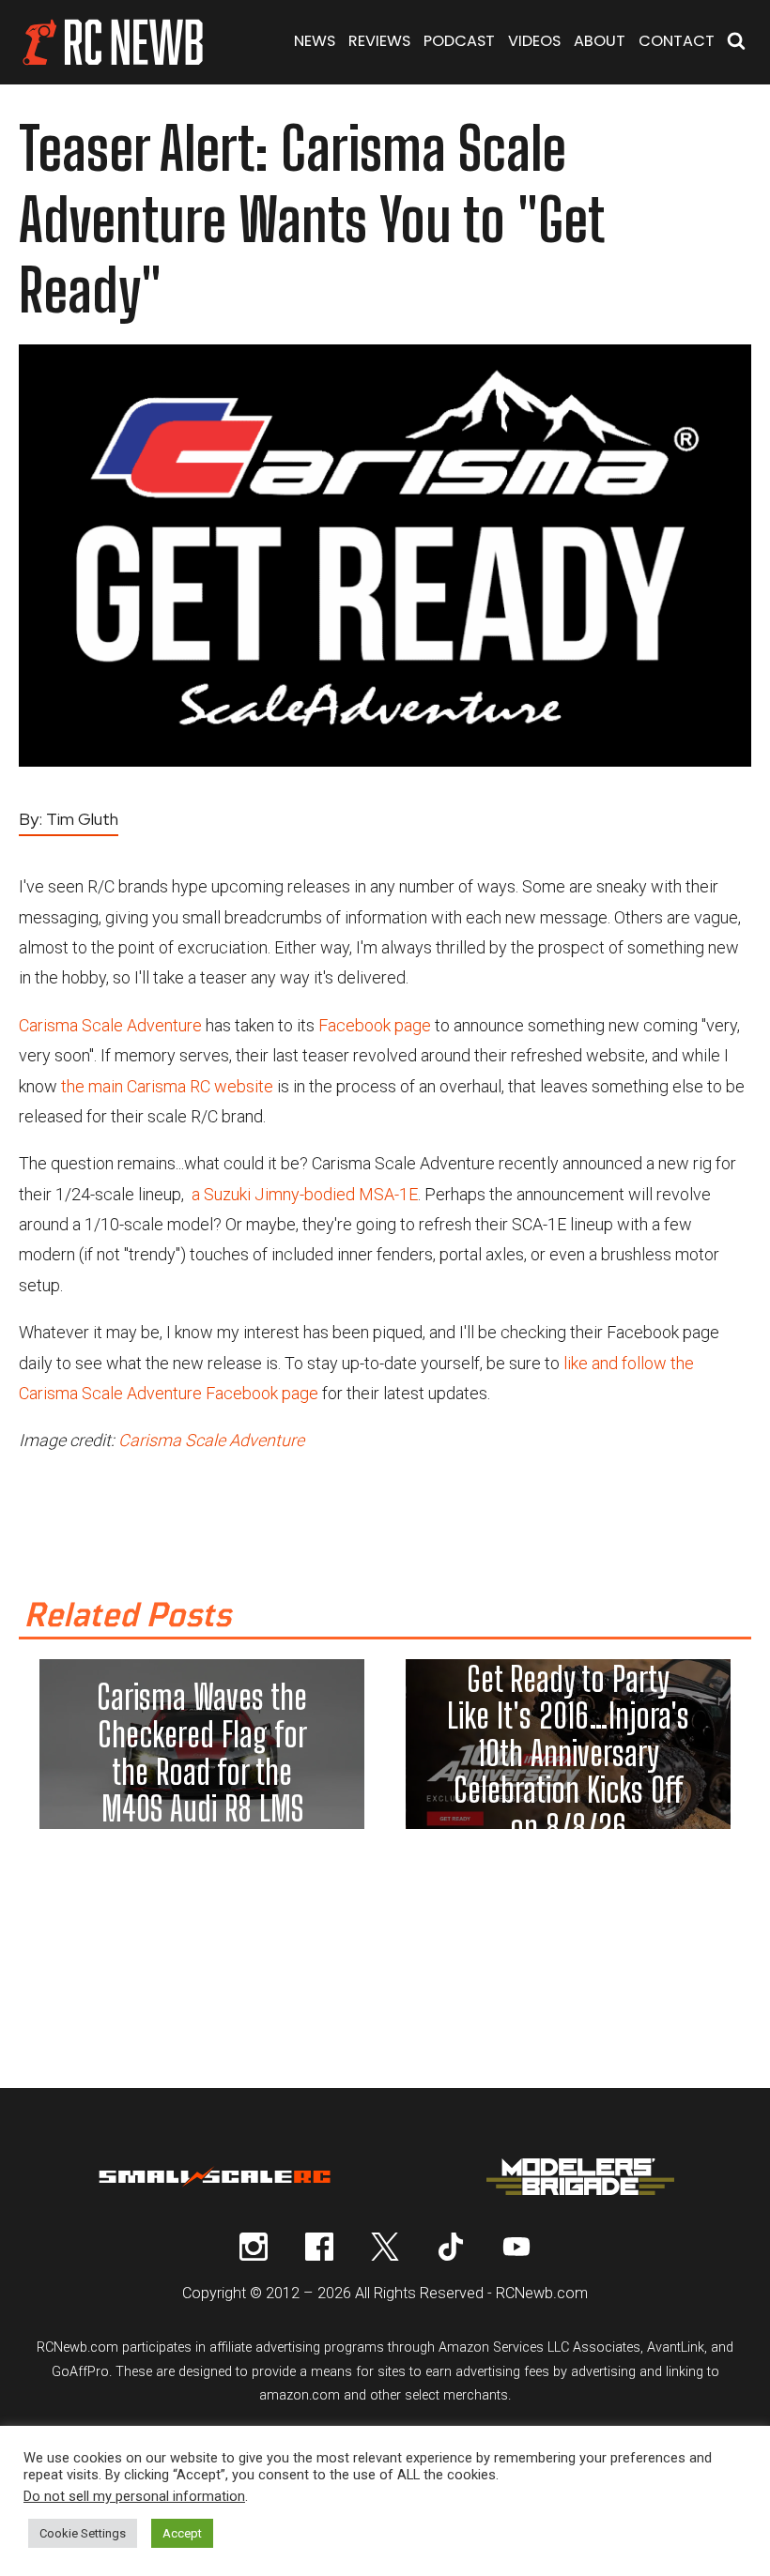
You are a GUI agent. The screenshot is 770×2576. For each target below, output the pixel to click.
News (315, 41)
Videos (534, 41)
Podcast (459, 41)
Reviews (379, 41)
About (600, 41)
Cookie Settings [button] (83, 2533)
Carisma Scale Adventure (110, 1025)
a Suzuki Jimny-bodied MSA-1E (305, 1194)
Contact (677, 41)
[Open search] (736, 43)
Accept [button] (182, 2533)
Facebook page (375, 1025)
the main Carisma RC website (167, 1086)
